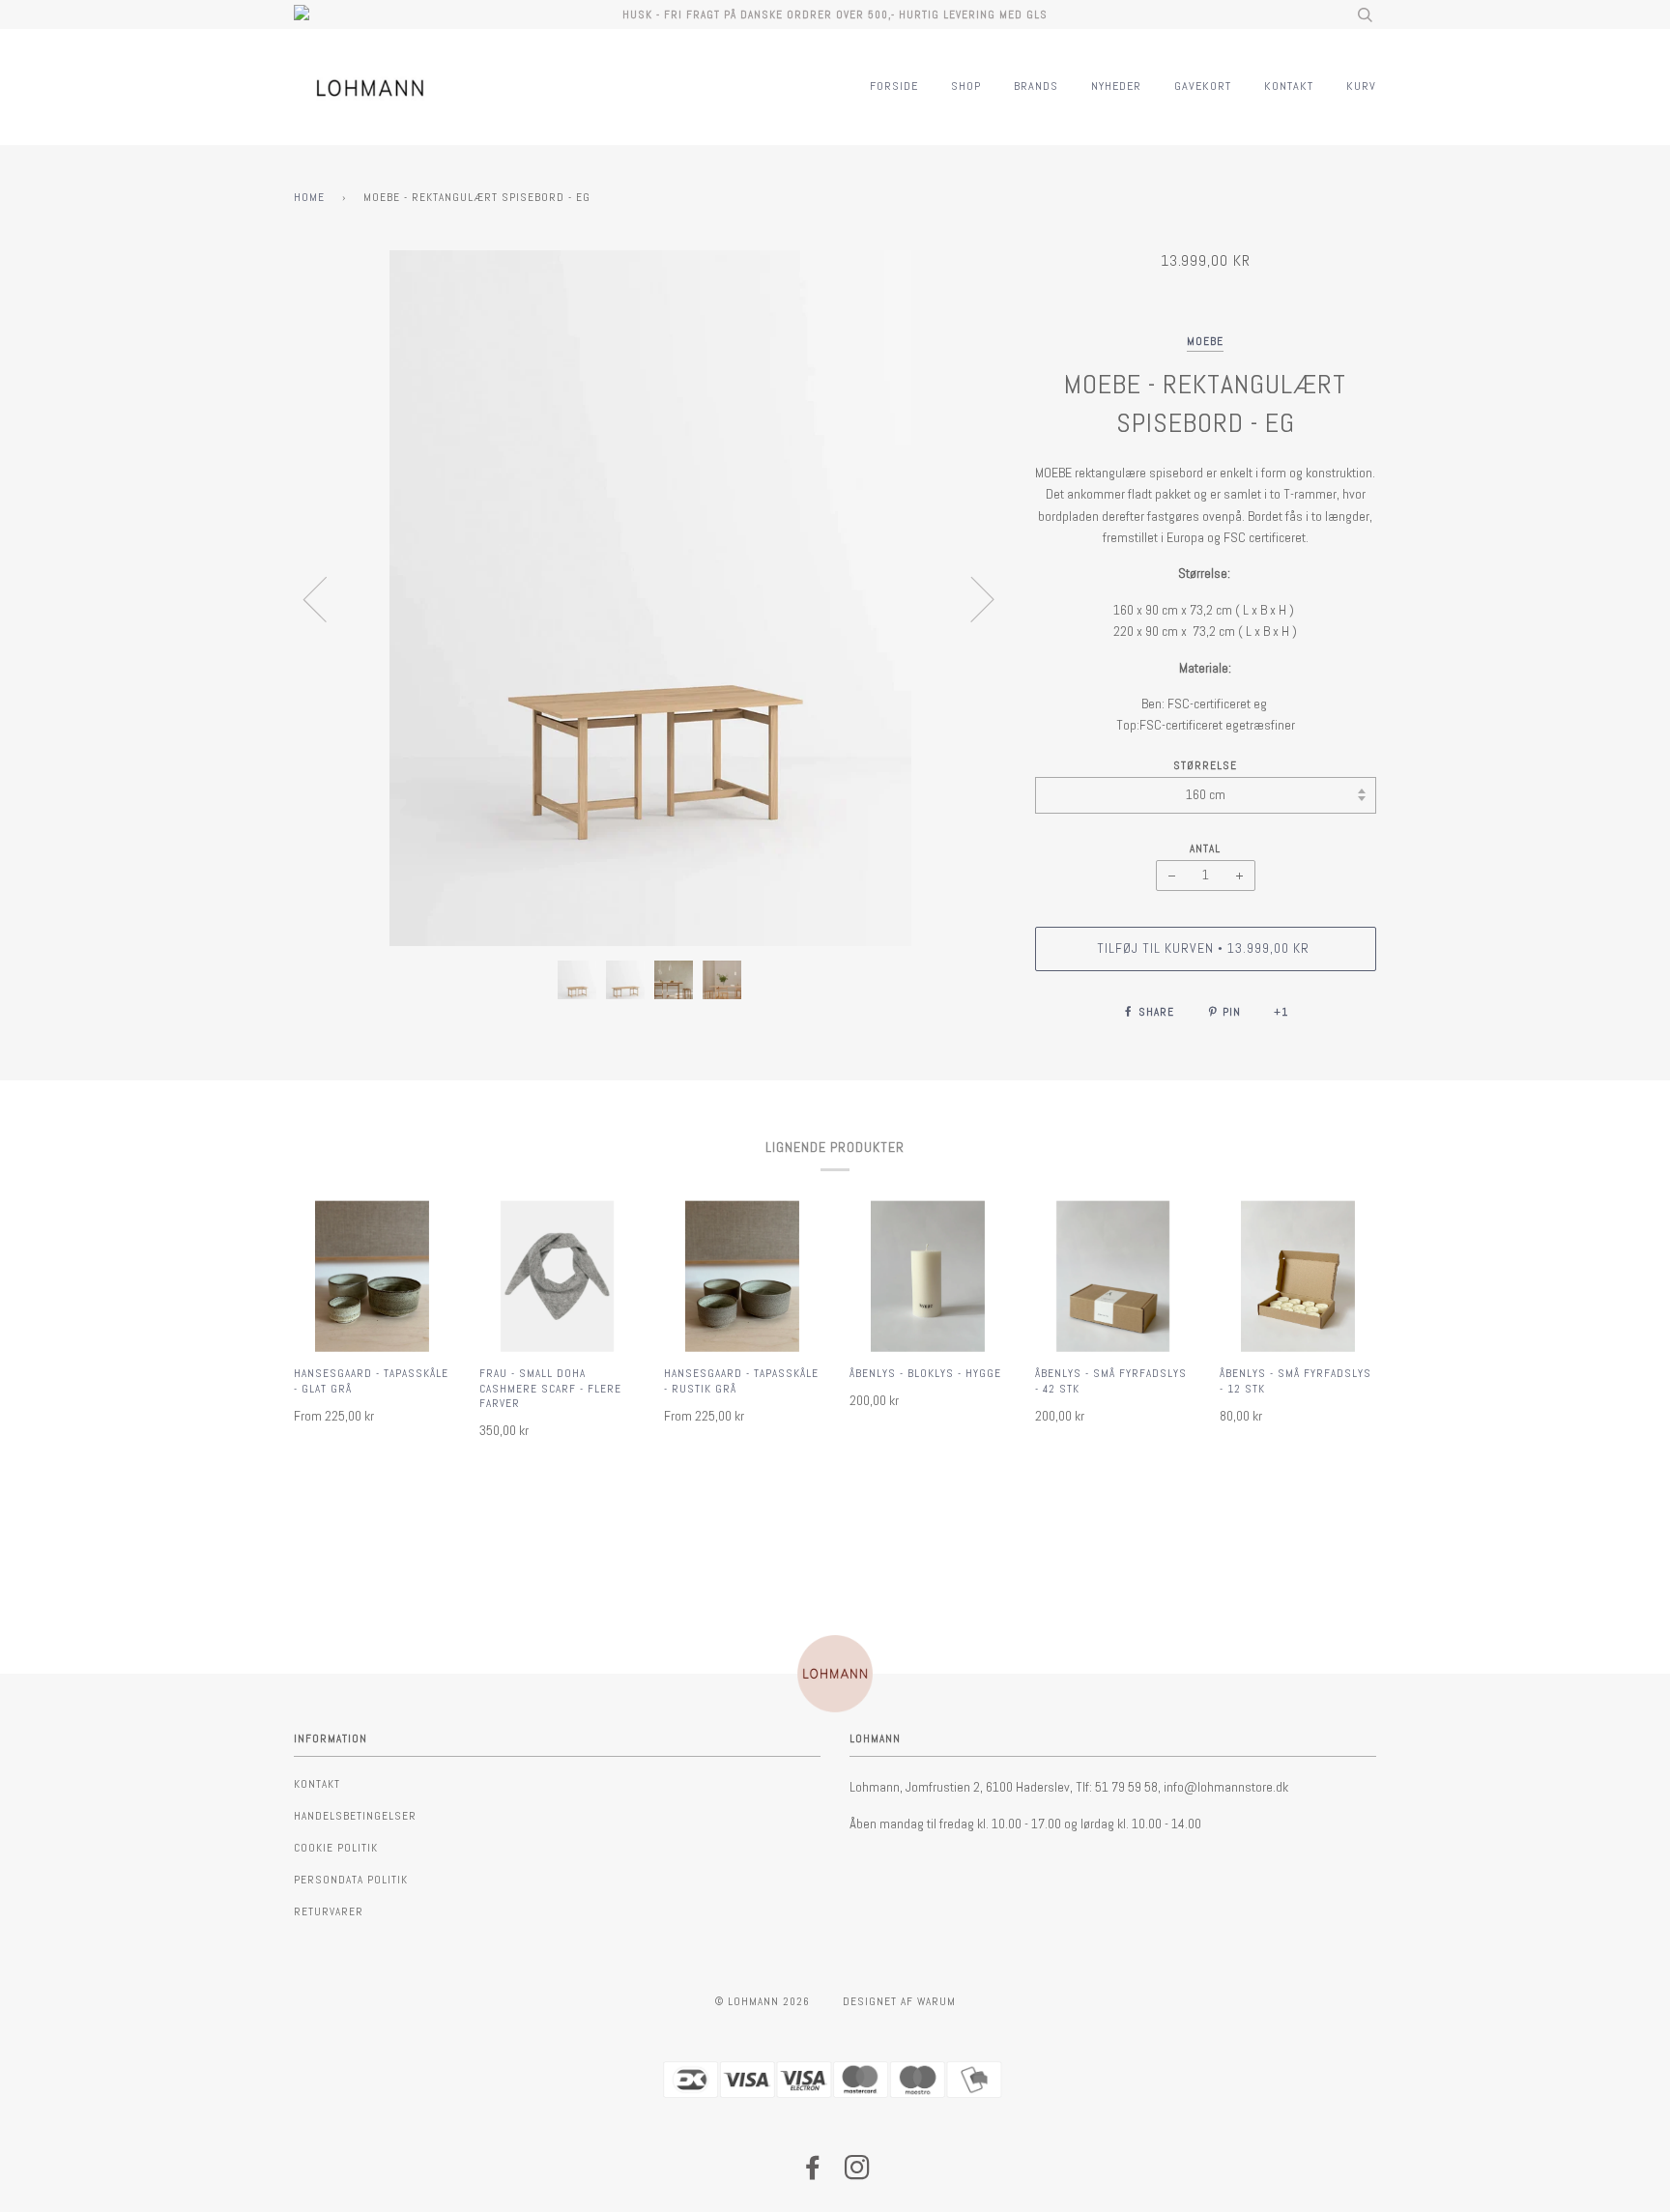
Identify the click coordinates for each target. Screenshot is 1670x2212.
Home (309, 197)
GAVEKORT (1203, 86)
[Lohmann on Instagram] (858, 2173)
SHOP (966, 86)
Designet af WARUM (899, 2001)
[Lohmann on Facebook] (813, 2173)
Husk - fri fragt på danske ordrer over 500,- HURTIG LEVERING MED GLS (835, 14)
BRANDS (1036, 86)
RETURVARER (329, 1911)
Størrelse (1205, 765)
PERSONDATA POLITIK (351, 1880)
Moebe (1205, 341)
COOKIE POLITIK (336, 1848)
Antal (1205, 848)
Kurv (1361, 86)
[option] (650, 598)
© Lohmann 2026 (763, 2001)
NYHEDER (1116, 86)
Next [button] (971, 598)
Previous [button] (327, 598)
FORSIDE (894, 86)
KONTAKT (1289, 86)
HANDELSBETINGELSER (355, 1816)
